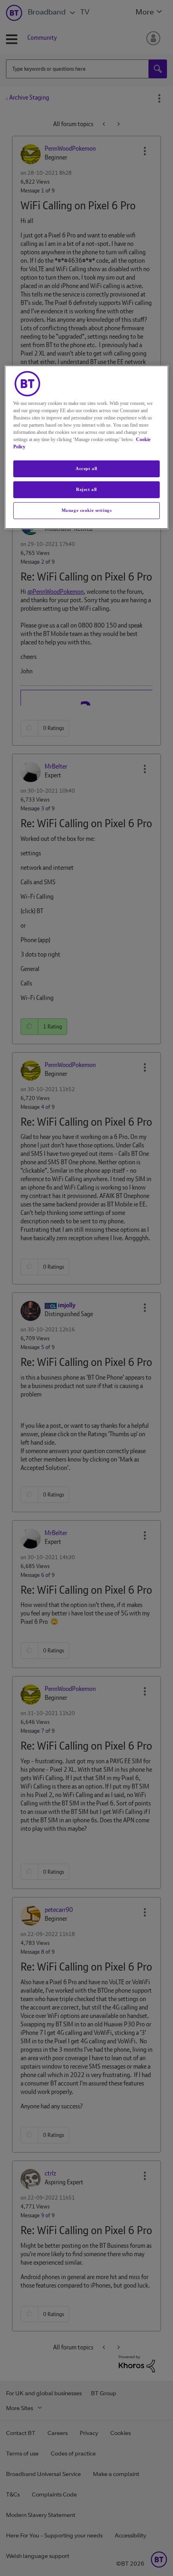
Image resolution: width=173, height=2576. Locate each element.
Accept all (86, 468)
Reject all (86, 489)
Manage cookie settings (87, 510)
